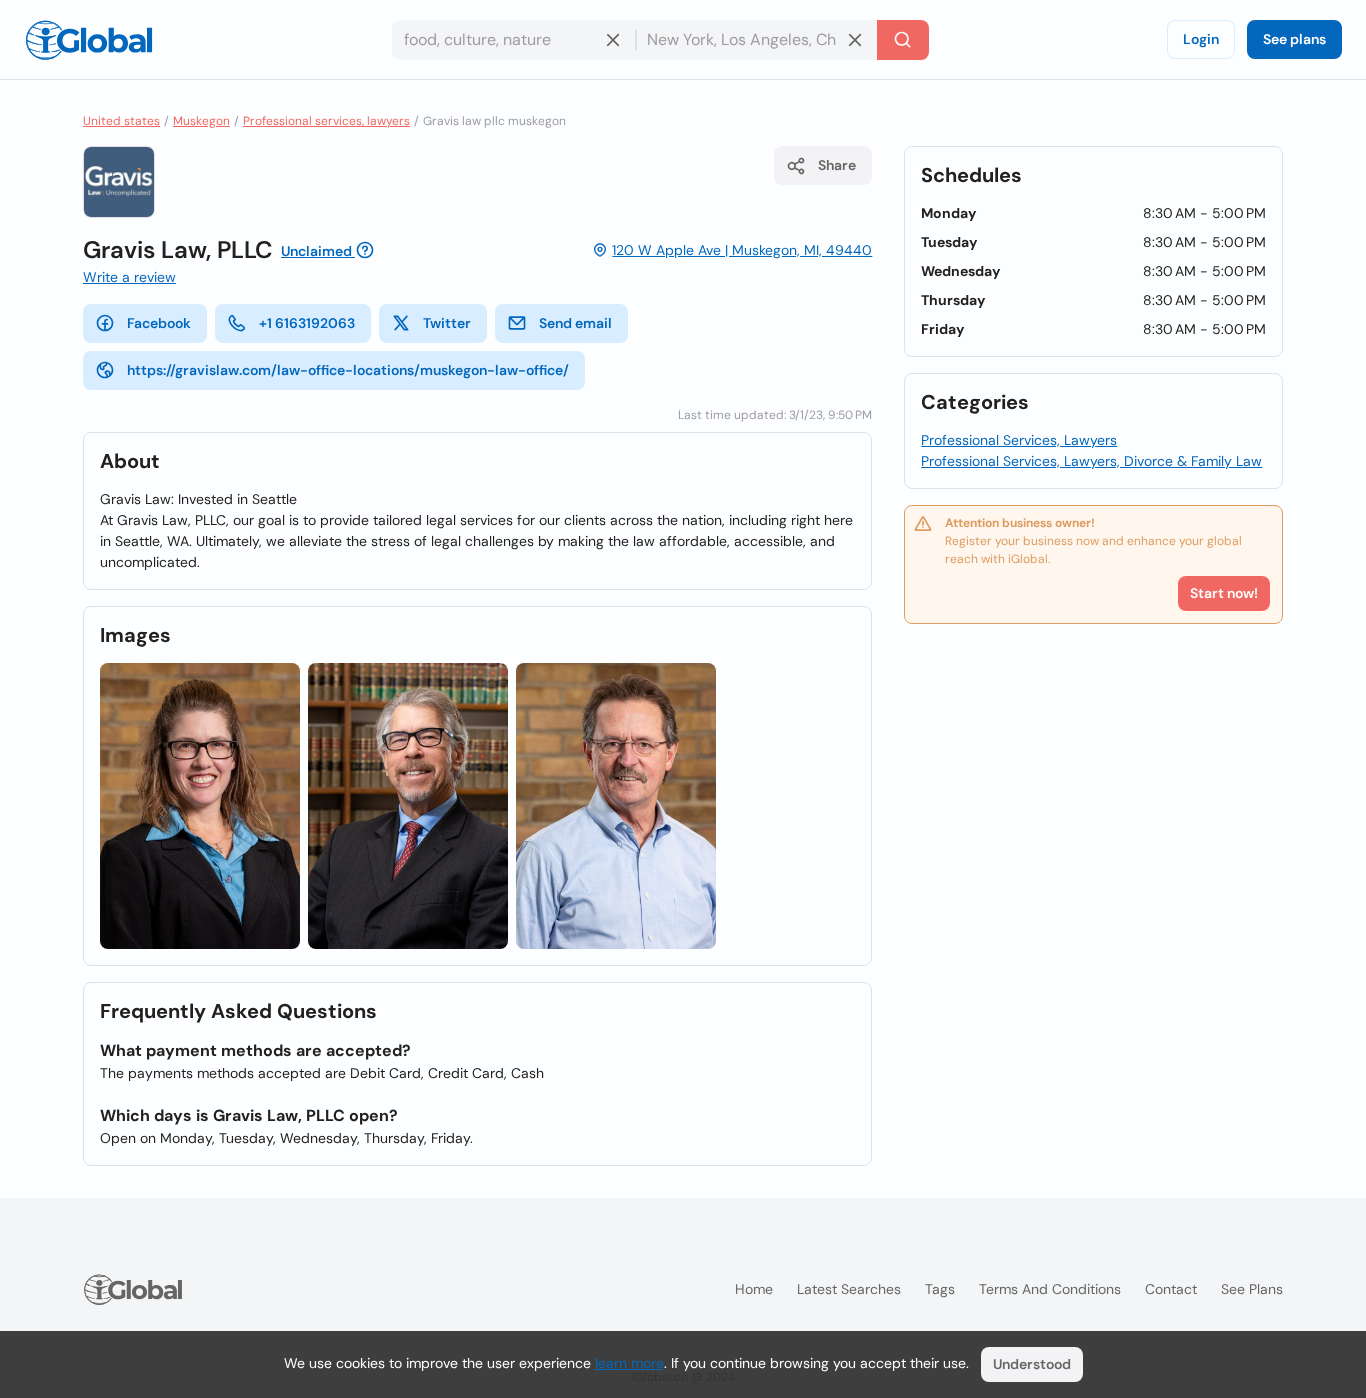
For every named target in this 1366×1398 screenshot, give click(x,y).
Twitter (447, 323)
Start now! (1224, 593)
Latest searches (849, 1289)
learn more (629, 1363)
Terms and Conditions (1050, 1289)
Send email (575, 323)
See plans (1294, 39)
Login (1201, 39)
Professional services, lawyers (326, 121)
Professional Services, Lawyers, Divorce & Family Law (1091, 461)
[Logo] (89, 40)
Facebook (159, 323)
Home (754, 1289)
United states (121, 121)
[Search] (903, 40)
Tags (940, 1289)
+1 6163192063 (307, 323)
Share (837, 165)
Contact (1171, 1289)
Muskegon (201, 121)
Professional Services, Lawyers (1019, 440)
